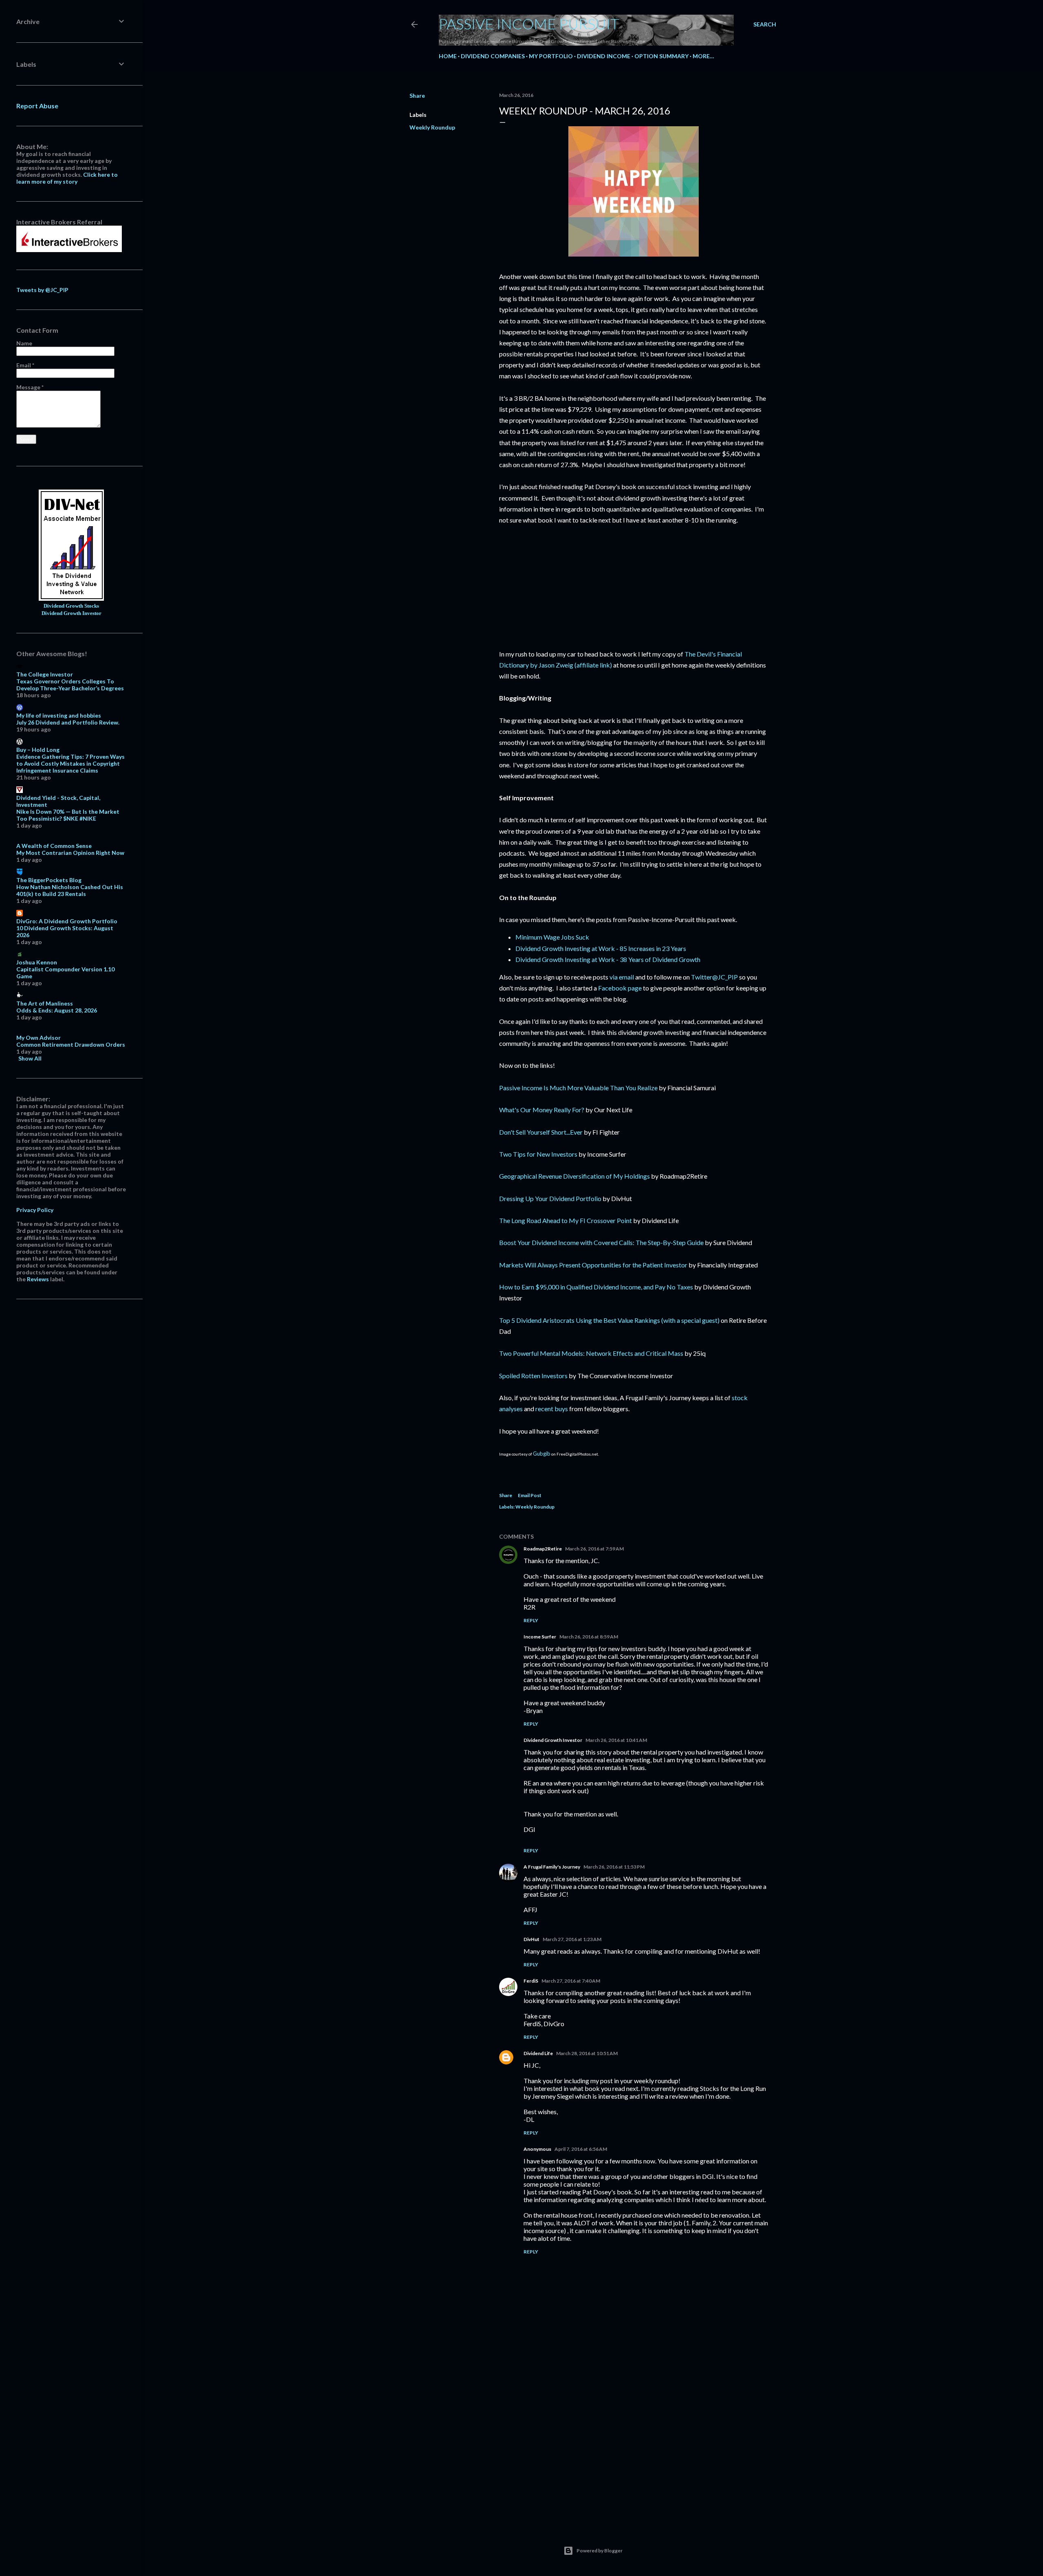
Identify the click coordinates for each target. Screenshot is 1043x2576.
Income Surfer (540, 1637)
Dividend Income (604, 56)
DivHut (531, 1939)
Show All (30, 1058)
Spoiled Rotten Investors (533, 1376)
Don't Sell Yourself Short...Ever (541, 1132)
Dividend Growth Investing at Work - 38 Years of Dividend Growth (608, 959)
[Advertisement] (634, 2448)
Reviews (38, 1279)
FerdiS (531, 1981)
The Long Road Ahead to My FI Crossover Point (566, 1220)
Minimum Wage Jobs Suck (552, 937)
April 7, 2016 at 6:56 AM (581, 2149)
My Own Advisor (39, 1038)
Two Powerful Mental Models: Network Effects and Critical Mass (591, 1353)
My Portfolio (551, 56)
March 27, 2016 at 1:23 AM (572, 1939)
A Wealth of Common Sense (54, 846)
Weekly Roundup (432, 127)
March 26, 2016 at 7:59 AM (594, 1549)
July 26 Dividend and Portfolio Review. (68, 722)
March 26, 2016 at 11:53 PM (614, 1867)
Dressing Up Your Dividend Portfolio (550, 1198)
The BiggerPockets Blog (49, 880)
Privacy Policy (35, 1210)
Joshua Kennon (37, 962)
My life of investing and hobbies (59, 715)
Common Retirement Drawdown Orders (71, 1044)
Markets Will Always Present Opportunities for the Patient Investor (593, 1265)
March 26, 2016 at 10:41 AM (616, 1740)
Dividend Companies (493, 56)
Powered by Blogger (600, 2551)
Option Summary (661, 56)
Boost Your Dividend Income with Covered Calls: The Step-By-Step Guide (601, 1242)
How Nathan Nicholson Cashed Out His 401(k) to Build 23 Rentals (70, 890)
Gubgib (542, 1454)
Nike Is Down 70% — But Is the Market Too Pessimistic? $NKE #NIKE (68, 815)
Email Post (530, 1495)
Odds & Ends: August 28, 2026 (57, 1010)
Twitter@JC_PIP (714, 977)
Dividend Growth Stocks (71, 606)
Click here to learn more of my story (67, 178)
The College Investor (45, 674)
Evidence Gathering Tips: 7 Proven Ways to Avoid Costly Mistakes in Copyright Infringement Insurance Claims (70, 763)
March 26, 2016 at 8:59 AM (589, 1637)
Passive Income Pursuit (529, 24)
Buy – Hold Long (38, 750)
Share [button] (417, 96)
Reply (531, 1620)
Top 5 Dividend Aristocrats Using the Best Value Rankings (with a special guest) (609, 1320)
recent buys (552, 1409)
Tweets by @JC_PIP (42, 290)
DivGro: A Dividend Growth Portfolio (67, 921)
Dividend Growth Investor (553, 1740)
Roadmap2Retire (543, 1549)
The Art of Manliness (45, 1003)
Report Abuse (37, 106)
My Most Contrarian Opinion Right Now (70, 853)
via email (622, 977)
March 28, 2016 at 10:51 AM (587, 2053)
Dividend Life (538, 2053)
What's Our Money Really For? (542, 1110)
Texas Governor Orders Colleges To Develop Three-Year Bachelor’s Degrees (70, 685)
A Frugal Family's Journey (552, 1867)
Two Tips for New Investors (538, 1154)
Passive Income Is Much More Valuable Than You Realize (578, 1088)
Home (448, 56)
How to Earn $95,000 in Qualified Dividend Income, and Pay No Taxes (596, 1287)
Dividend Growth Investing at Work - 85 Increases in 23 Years (601, 948)
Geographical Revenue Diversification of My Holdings (574, 1176)
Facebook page (620, 988)
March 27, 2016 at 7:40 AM (571, 1981)
